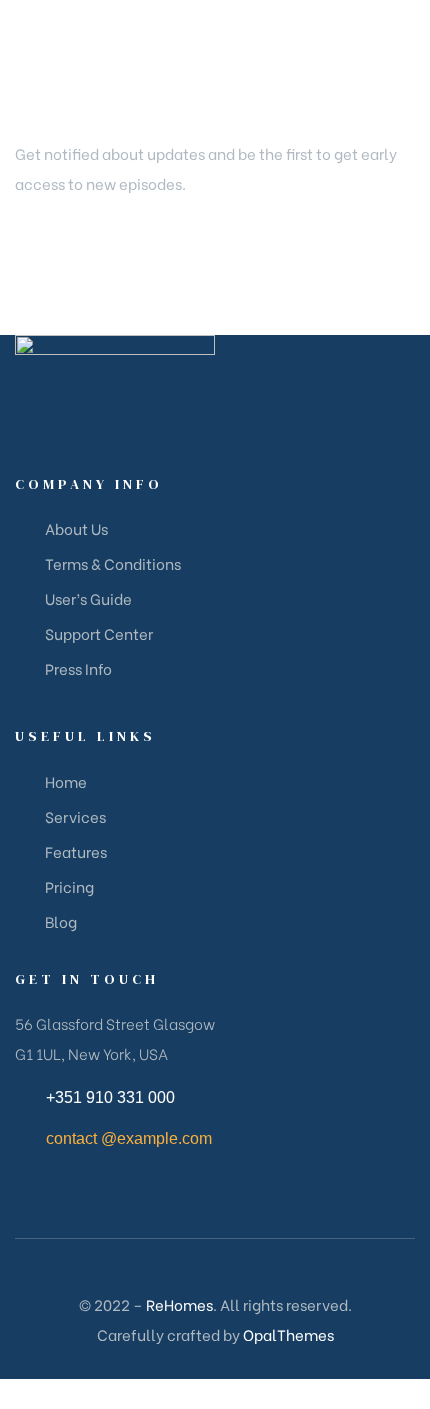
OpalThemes (288, 1334)
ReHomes (179, 1304)
